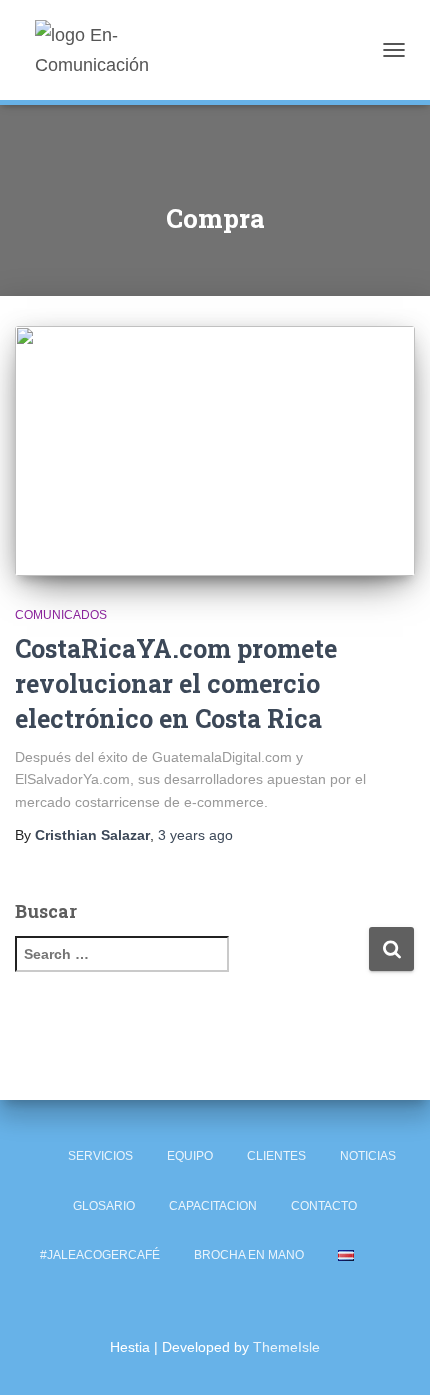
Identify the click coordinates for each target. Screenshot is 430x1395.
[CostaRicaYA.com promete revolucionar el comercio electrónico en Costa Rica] (215, 451)
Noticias (368, 1156)
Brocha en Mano (249, 1255)
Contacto (324, 1206)
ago (195, 835)
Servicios (100, 1156)
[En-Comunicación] (132, 50)
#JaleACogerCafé (100, 1255)
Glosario (104, 1206)
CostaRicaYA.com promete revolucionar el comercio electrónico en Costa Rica (176, 683)
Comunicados (61, 615)
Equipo (190, 1156)
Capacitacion (213, 1206)
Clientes (276, 1156)
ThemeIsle (286, 1347)
